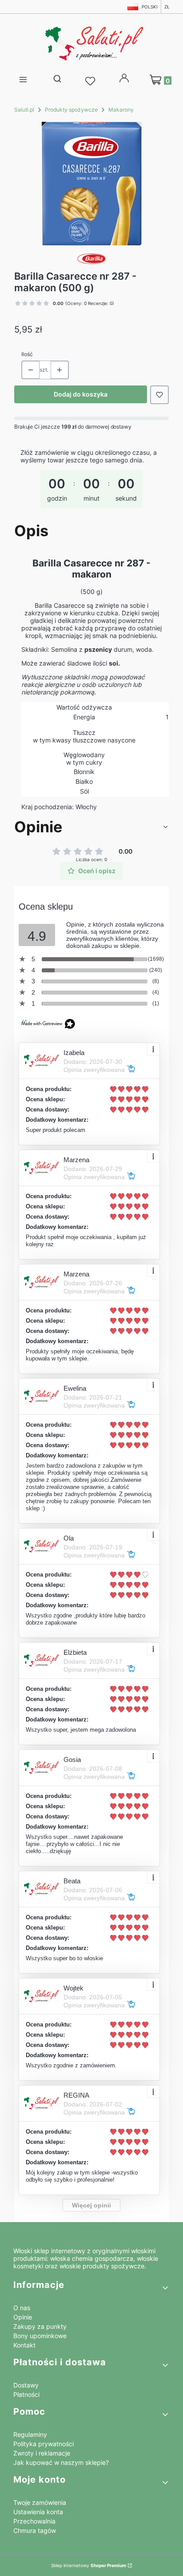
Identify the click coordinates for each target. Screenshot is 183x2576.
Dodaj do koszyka (81, 394)
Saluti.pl (24, 110)
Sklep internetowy (89, 2565)
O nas (22, 2308)
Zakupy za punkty (40, 2326)
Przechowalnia (34, 2521)
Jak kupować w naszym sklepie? (61, 2462)
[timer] (91, 481)
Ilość (27, 354)
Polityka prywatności (44, 2444)
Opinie (23, 2317)
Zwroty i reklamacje (42, 2453)
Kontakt (24, 2345)
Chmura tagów (35, 2530)
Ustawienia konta (38, 2512)
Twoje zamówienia (40, 2502)
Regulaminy (30, 2434)
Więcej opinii (91, 2205)
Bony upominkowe (40, 2336)
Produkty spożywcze (71, 110)
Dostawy (26, 2385)
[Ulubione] (91, 81)
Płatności (26, 2394)
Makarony (121, 110)
